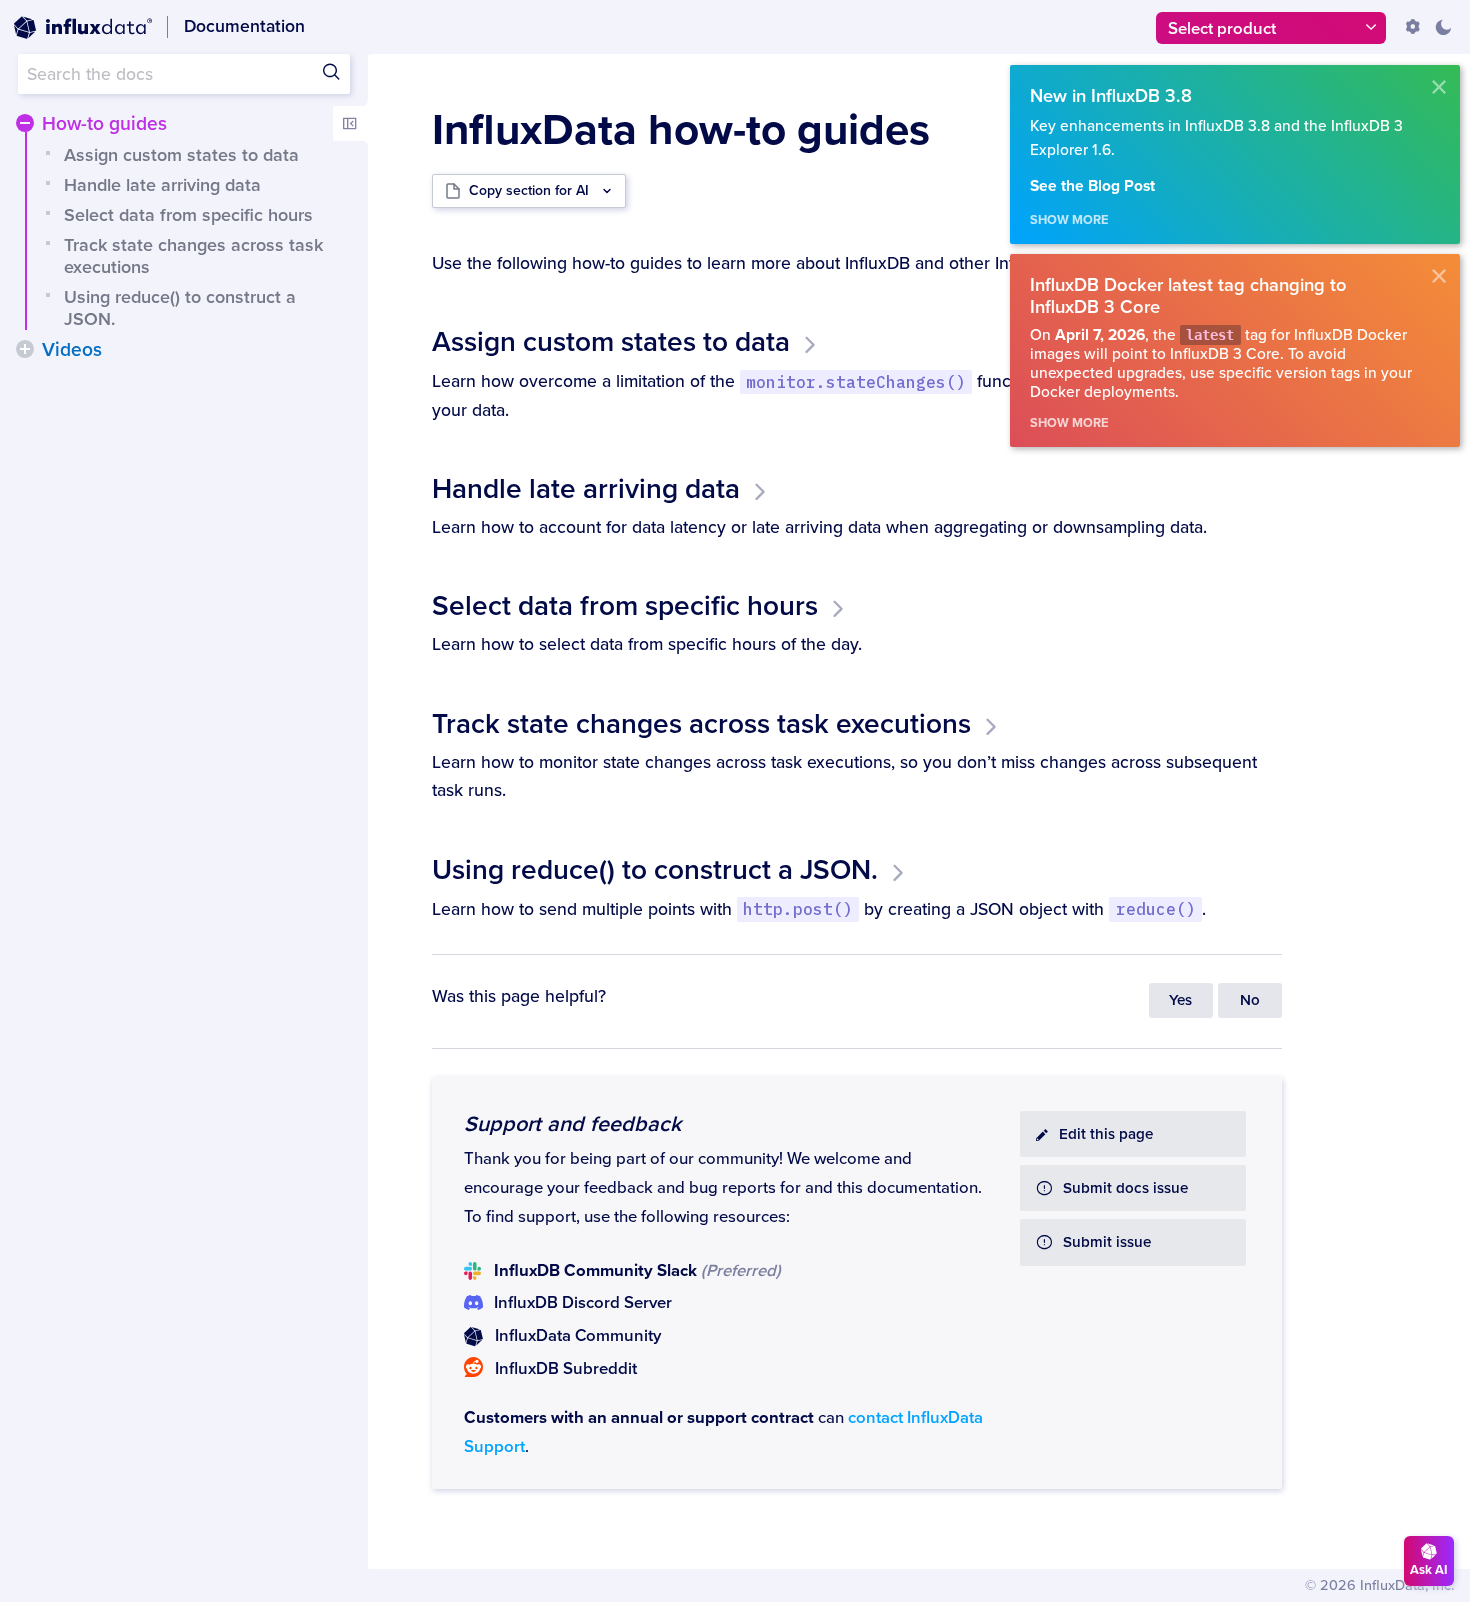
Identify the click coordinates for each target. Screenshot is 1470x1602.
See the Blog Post (1092, 186)
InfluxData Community (578, 1336)
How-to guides (104, 124)
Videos (72, 350)
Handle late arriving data (162, 185)
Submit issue (1107, 1242)
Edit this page (1106, 1134)
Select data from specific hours (188, 215)
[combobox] (184, 74)
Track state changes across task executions (193, 256)
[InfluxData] (83, 28)
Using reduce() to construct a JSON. (180, 308)
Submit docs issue (1125, 1188)
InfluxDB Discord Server (583, 1303)
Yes (1180, 1000)
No (1250, 1000)
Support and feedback (572, 1124)
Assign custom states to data (181, 155)
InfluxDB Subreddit (566, 1369)
